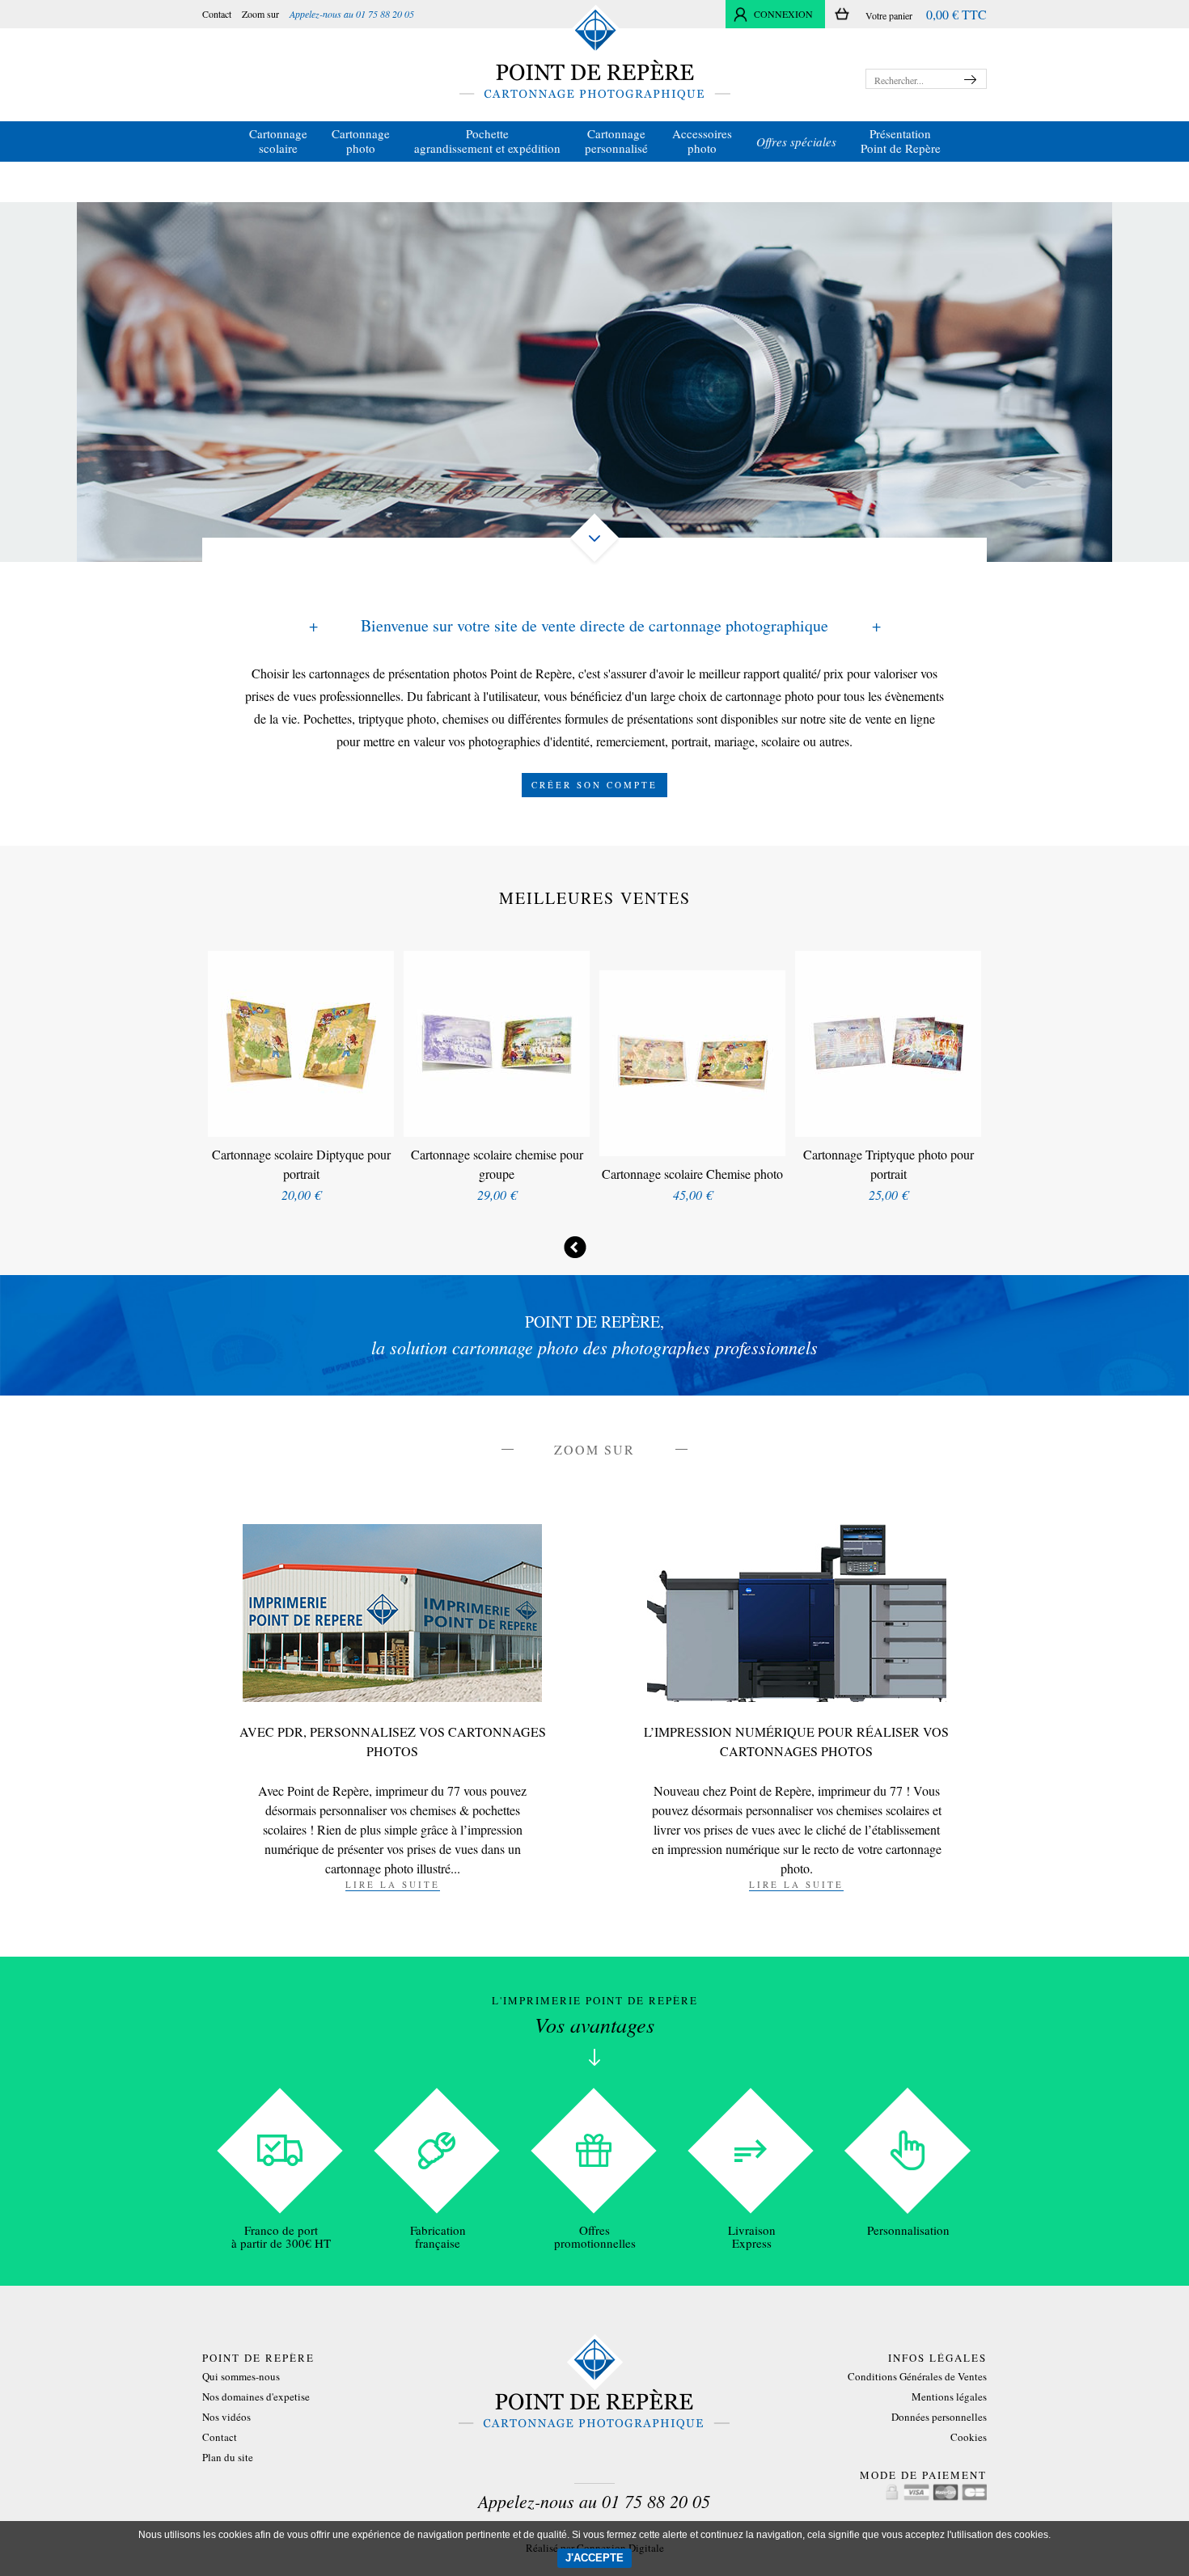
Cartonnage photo (361, 141)
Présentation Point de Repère (901, 141)
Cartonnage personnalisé (616, 141)
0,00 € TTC (956, 14)
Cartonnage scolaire (278, 141)
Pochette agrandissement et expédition (487, 141)
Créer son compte (594, 785)
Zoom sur (260, 14)
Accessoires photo (702, 141)
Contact (217, 14)
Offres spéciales (796, 141)
